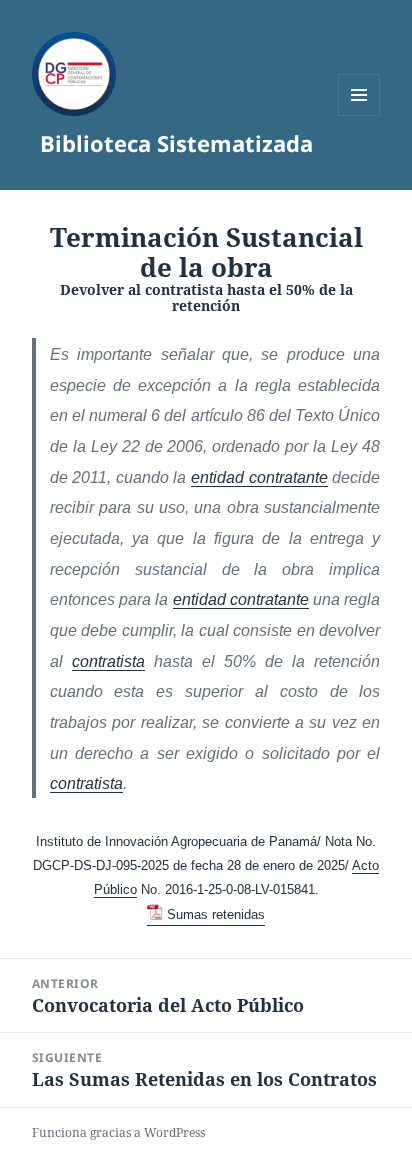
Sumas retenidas (215, 914)
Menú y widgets (359, 115)
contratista (108, 661)
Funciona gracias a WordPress (118, 1132)
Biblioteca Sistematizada (176, 143)
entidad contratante (259, 477)
